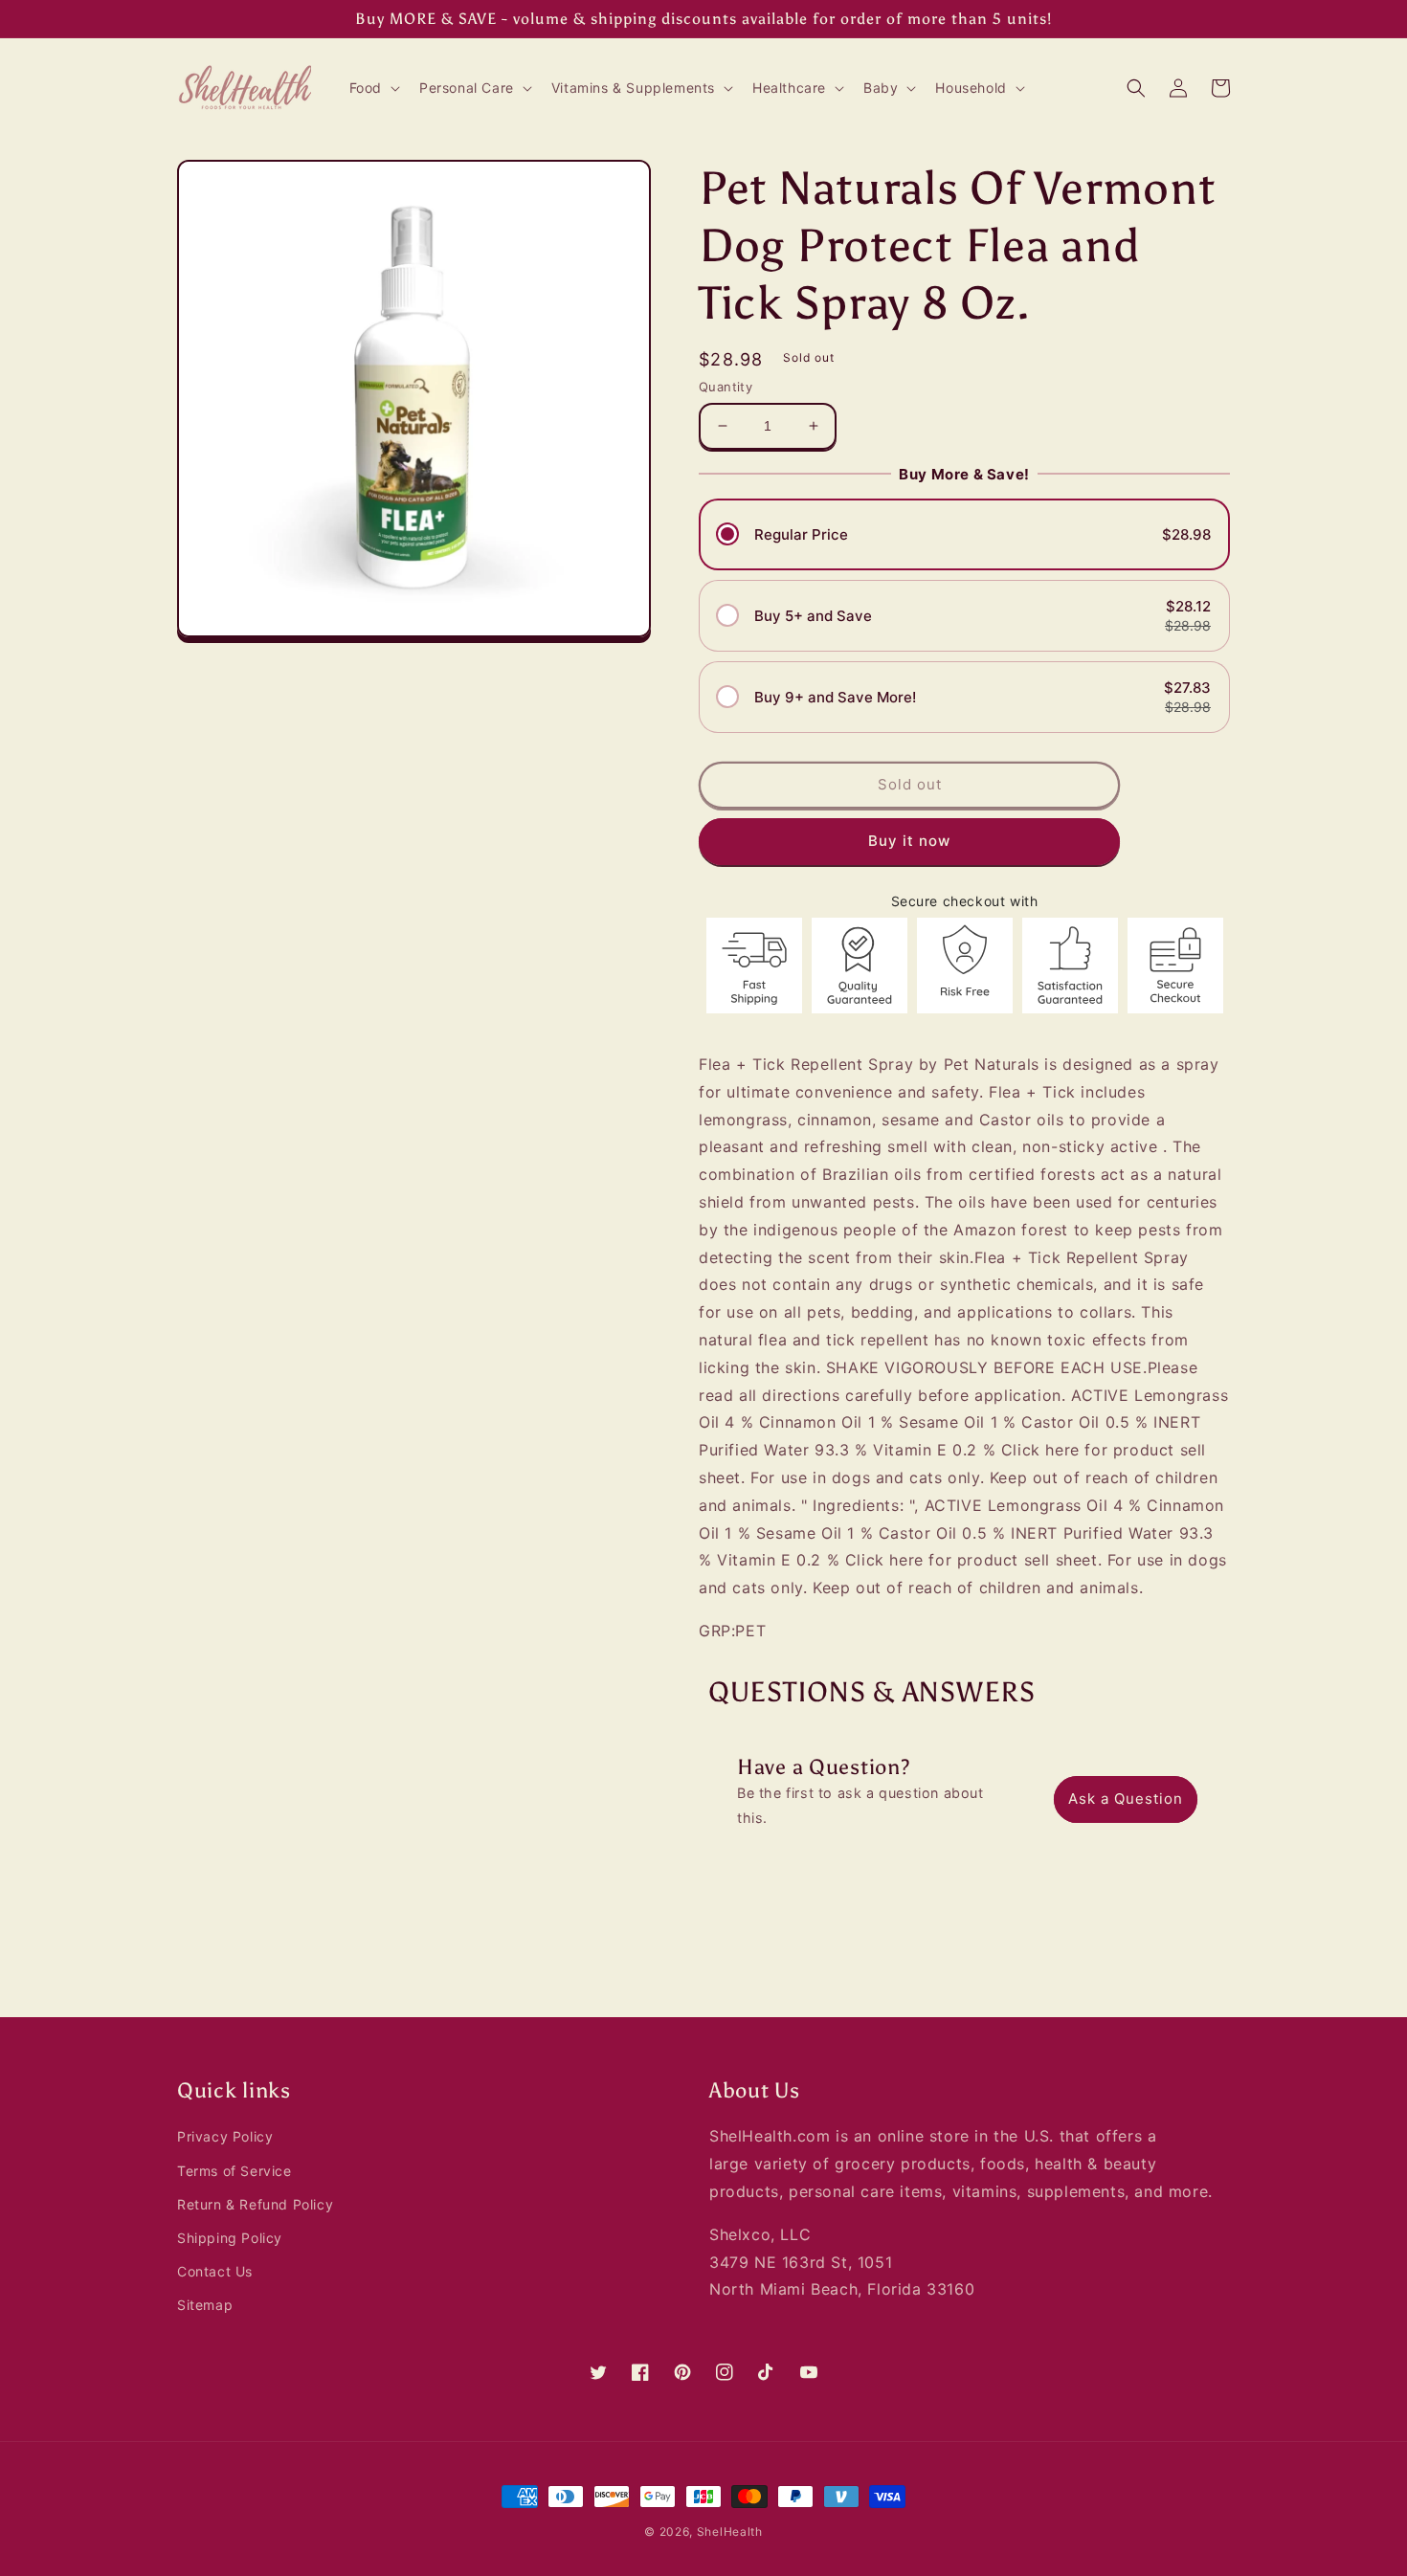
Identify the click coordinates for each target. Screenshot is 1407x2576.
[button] (373, 88)
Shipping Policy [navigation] (230, 2238)
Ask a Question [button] (1126, 1799)
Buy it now (909, 841)
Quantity (726, 387)
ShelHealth (730, 2532)
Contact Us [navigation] (215, 2271)
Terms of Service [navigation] (234, 2171)
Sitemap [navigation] (205, 2305)
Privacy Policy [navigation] (225, 2136)
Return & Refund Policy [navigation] (255, 2204)
